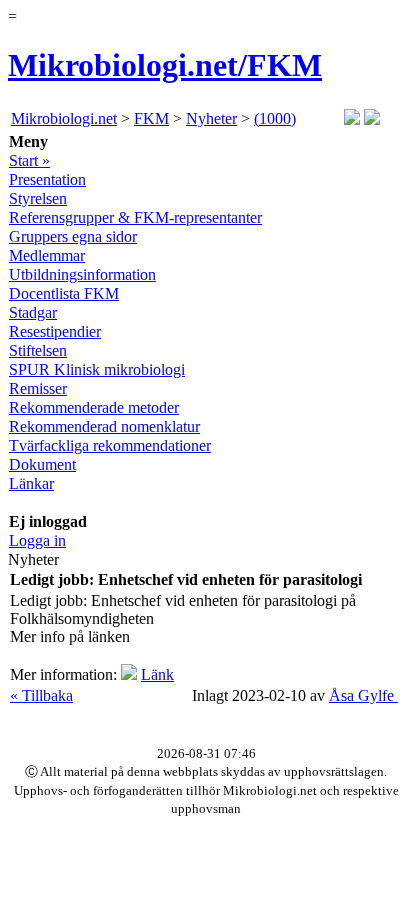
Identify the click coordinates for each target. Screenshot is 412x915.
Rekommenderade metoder (94, 407)
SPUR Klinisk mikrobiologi (97, 369)
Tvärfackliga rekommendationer (110, 445)
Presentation (47, 179)
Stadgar (33, 312)
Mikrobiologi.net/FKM (165, 65)
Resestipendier (55, 331)
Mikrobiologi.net (64, 118)
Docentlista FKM (64, 293)
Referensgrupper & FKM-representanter (135, 217)
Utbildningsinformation (82, 274)
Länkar (31, 483)
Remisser (38, 388)
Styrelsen (38, 198)
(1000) (275, 118)
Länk (157, 674)
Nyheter (211, 118)
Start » (29, 160)
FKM (151, 118)
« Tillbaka (41, 695)
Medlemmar (47, 255)
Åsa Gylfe (363, 695)
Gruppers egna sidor (73, 236)
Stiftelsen (38, 350)
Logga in (37, 540)
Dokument (42, 464)
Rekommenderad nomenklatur (104, 426)
